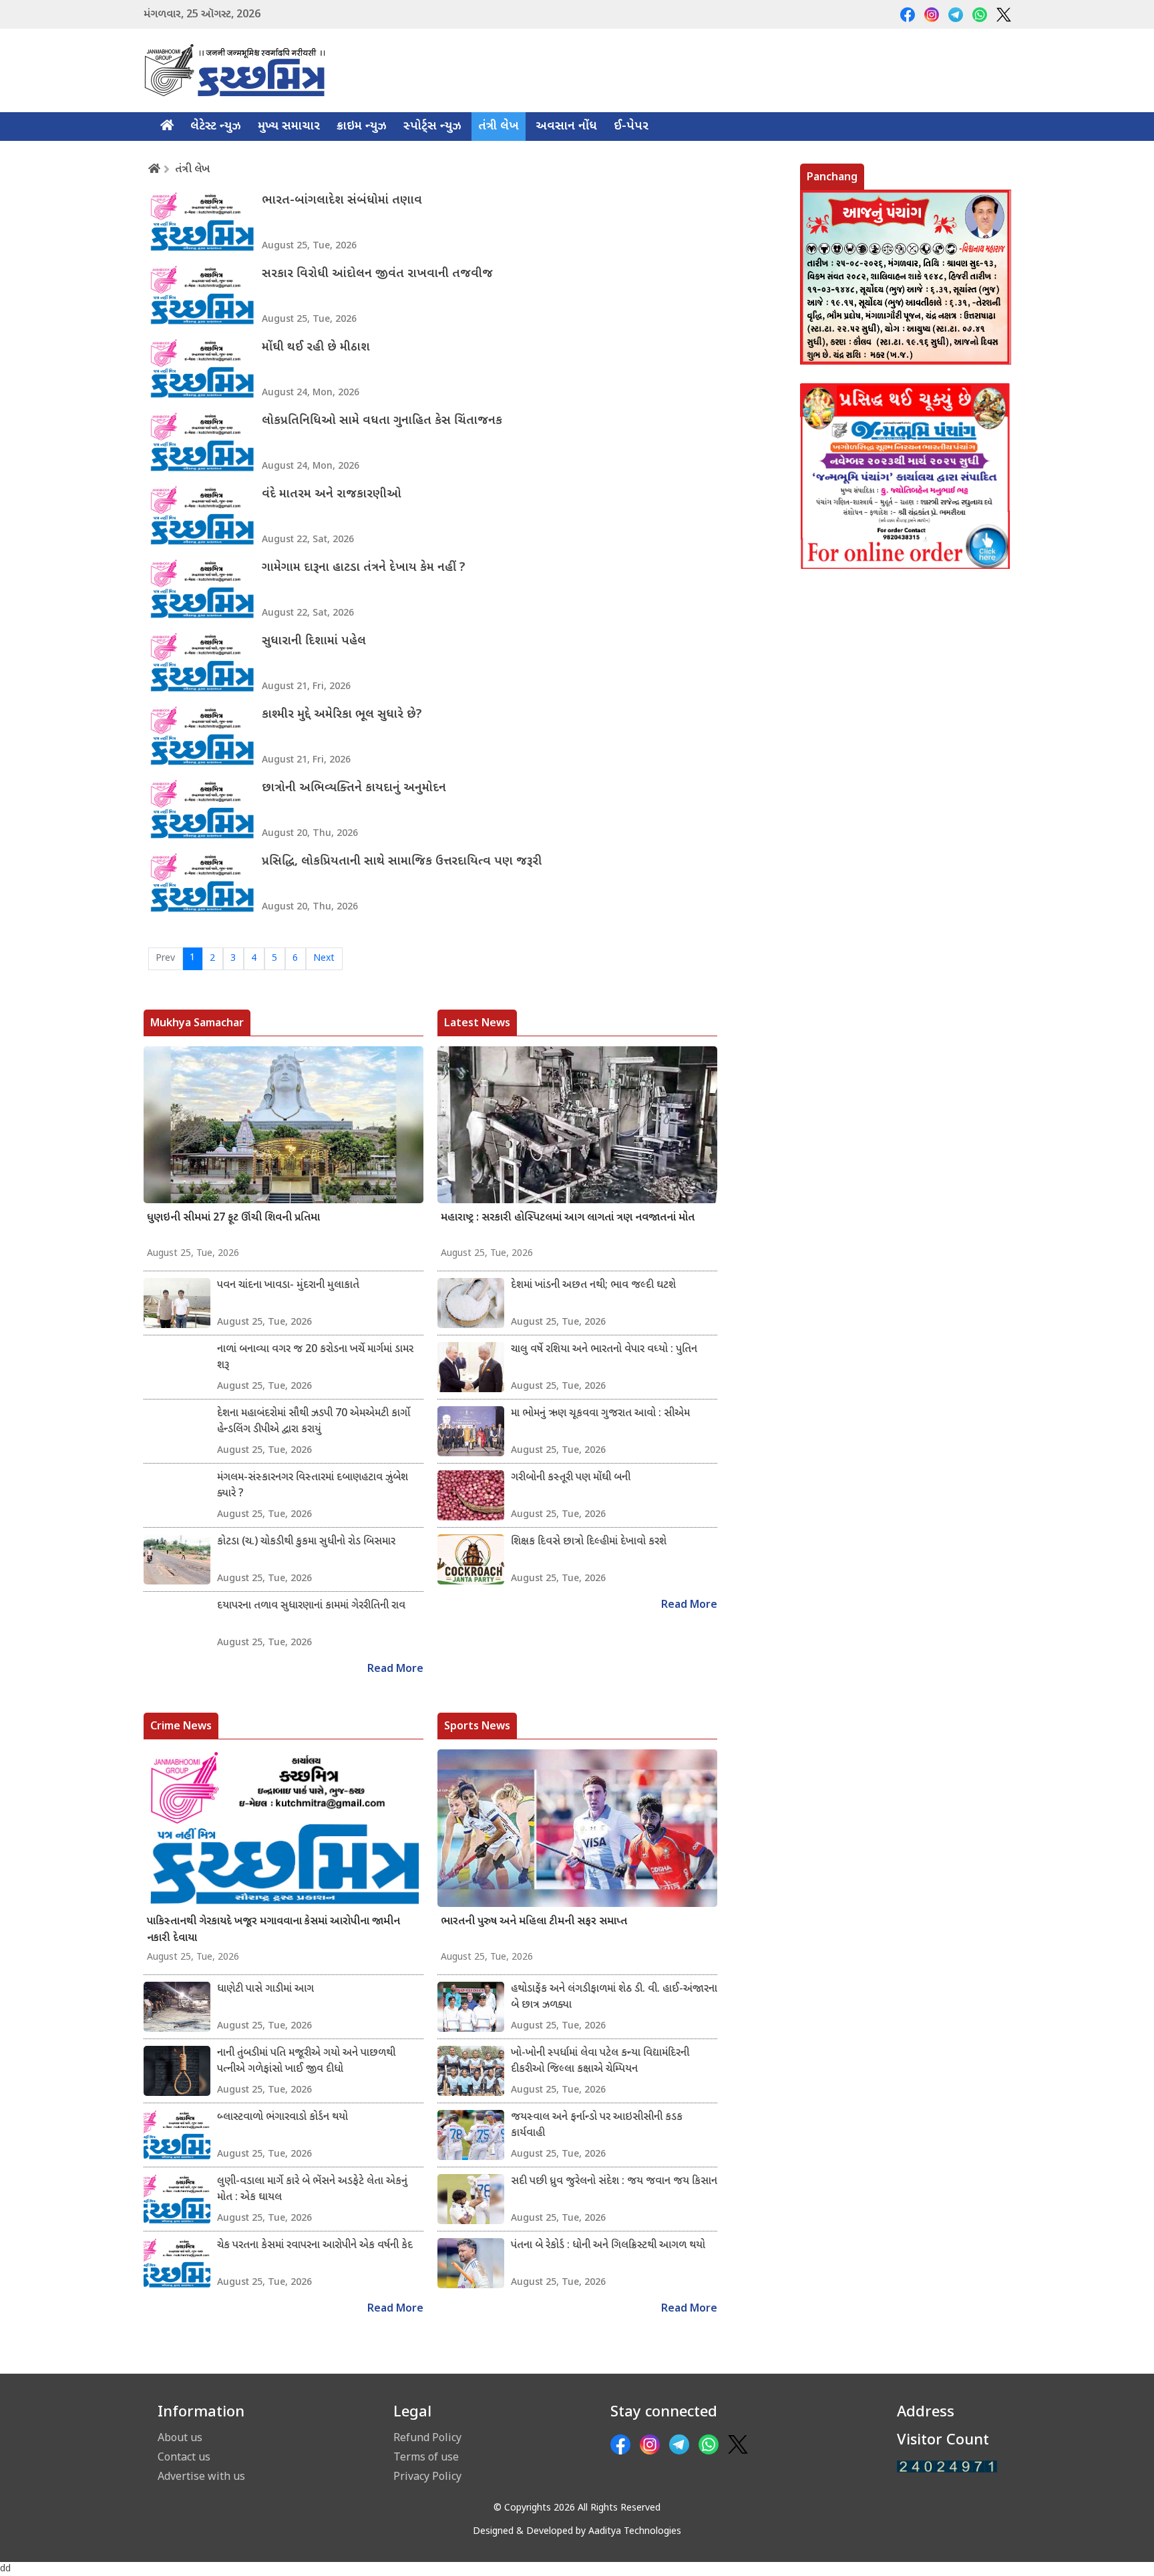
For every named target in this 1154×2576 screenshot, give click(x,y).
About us (180, 2437)
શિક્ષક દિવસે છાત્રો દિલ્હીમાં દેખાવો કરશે (589, 1542)
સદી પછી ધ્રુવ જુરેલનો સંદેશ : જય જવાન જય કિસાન (614, 2182)
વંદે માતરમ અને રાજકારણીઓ (332, 494)
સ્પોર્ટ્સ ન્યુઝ (432, 127)
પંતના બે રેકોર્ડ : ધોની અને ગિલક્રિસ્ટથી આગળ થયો (608, 2246)
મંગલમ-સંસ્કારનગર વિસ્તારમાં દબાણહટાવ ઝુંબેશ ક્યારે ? (313, 1486)
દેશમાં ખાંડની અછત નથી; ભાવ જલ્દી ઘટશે (593, 1286)
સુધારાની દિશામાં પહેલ (314, 641)
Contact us (184, 2456)
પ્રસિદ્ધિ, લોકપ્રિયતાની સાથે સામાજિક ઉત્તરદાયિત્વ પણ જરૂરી (402, 862)
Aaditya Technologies (635, 2532)
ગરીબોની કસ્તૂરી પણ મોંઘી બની (571, 1478)
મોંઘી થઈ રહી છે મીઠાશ (316, 348)
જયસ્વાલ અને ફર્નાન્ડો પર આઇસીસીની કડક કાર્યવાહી (597, 2126)
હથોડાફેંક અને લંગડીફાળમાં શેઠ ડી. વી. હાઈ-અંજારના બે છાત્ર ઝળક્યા (614, 1997)
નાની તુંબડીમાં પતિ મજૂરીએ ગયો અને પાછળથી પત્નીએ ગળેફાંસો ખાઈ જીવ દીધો (306, 2062)
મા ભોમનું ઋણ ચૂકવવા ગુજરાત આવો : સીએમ (600, 1414)
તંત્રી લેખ (499, 127)
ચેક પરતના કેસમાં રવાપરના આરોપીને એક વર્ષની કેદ (315, 2246)
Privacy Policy (427, 2476)
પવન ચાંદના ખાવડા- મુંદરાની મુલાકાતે (288, 1286)
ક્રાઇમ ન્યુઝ (362, 127)
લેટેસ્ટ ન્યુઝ (216, 127)
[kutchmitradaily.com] (947, 2467)
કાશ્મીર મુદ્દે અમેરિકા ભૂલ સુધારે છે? (342, 715)
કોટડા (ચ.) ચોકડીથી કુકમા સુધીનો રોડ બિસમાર (306, 1542)
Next (324, 958)
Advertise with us (201, 2476)
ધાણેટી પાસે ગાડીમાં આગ (265, 1989)
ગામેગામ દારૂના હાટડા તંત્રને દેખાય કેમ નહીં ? (364, 568)
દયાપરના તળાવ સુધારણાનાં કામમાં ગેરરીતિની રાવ (311, 1606)
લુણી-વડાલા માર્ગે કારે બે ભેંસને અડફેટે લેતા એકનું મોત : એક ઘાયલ (312, 2190)
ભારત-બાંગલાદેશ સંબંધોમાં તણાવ (342, 201)
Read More (395, 1670)
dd (5, 2569)
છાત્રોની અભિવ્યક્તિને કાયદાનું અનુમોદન (354, 788)
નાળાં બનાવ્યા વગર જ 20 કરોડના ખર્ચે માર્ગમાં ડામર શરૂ (315, 1358)
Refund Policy (427, 2437)
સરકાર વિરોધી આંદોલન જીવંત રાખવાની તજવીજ (377, 274)
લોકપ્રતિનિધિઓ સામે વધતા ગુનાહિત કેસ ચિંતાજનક (382, 421)
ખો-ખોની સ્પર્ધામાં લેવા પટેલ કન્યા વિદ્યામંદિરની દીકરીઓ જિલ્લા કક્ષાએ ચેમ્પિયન (600, 2062)
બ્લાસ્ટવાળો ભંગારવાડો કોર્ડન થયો (282, 2118)
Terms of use (426, 2456)
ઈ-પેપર (631, 127)
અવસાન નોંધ (566, 127)
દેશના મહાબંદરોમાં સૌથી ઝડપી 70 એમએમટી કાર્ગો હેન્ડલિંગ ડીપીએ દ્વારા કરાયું (314, 1422)
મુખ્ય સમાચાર (289, 127)
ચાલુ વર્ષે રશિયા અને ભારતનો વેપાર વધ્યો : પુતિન (604, 1350)
